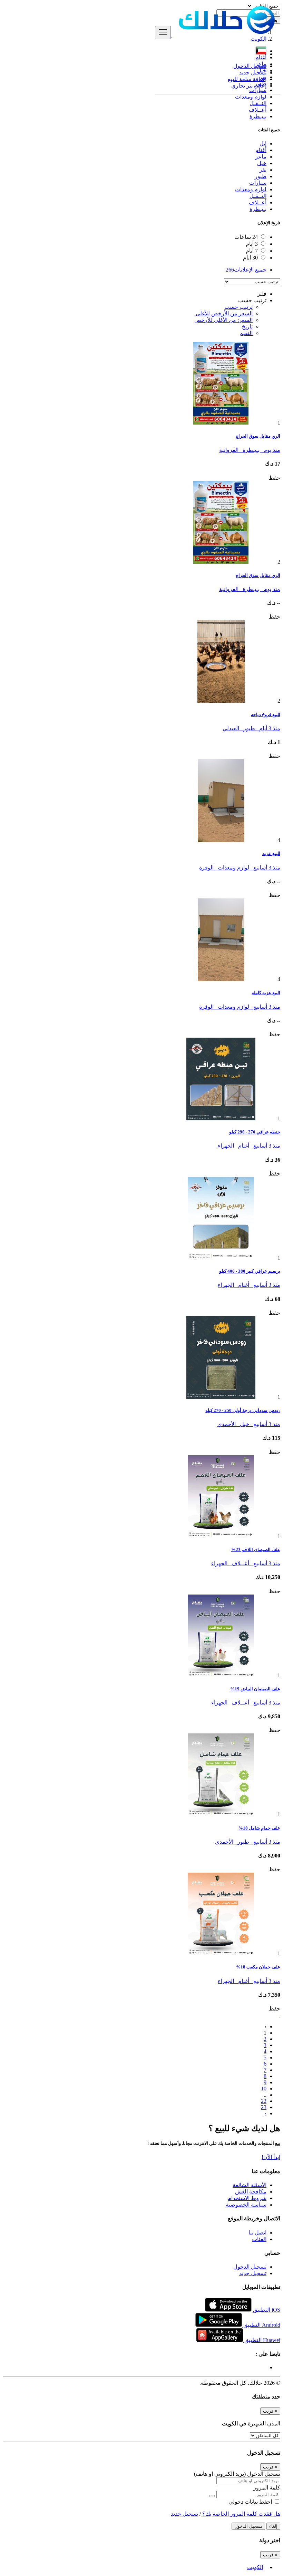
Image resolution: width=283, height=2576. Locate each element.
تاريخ (247, 327)
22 (264, 2101)
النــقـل (258, 103)
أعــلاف (258, 110)
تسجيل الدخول (250, 66)
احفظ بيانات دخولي (251, 2502)
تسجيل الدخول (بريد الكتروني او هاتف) (237, 2474)
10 (264, 2089)
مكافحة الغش (251, 2192)
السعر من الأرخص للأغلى (224, 313)
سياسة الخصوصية (246, 2205)
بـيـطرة (258, 116)
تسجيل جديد (253, 73)
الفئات (259, 2239)
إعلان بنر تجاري (249, 86)
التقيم (246, 333)
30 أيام (250, 258)
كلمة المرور (267, 2488)
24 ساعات (246, 237)
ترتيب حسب (238, 307)
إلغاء (273, 2526)
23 (264, 2107)
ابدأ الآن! (271, 2157)
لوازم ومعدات (251, 97)
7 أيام (252, 251)
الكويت (255, 2567)
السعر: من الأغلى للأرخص (223, 320)
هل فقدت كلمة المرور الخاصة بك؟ (241, 2514)
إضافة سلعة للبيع (247, 79)
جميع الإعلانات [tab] (246, 270)
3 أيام (252, 244)
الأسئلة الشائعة (250, 2185)
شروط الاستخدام (247, 2198)
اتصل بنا (257, 2233)
